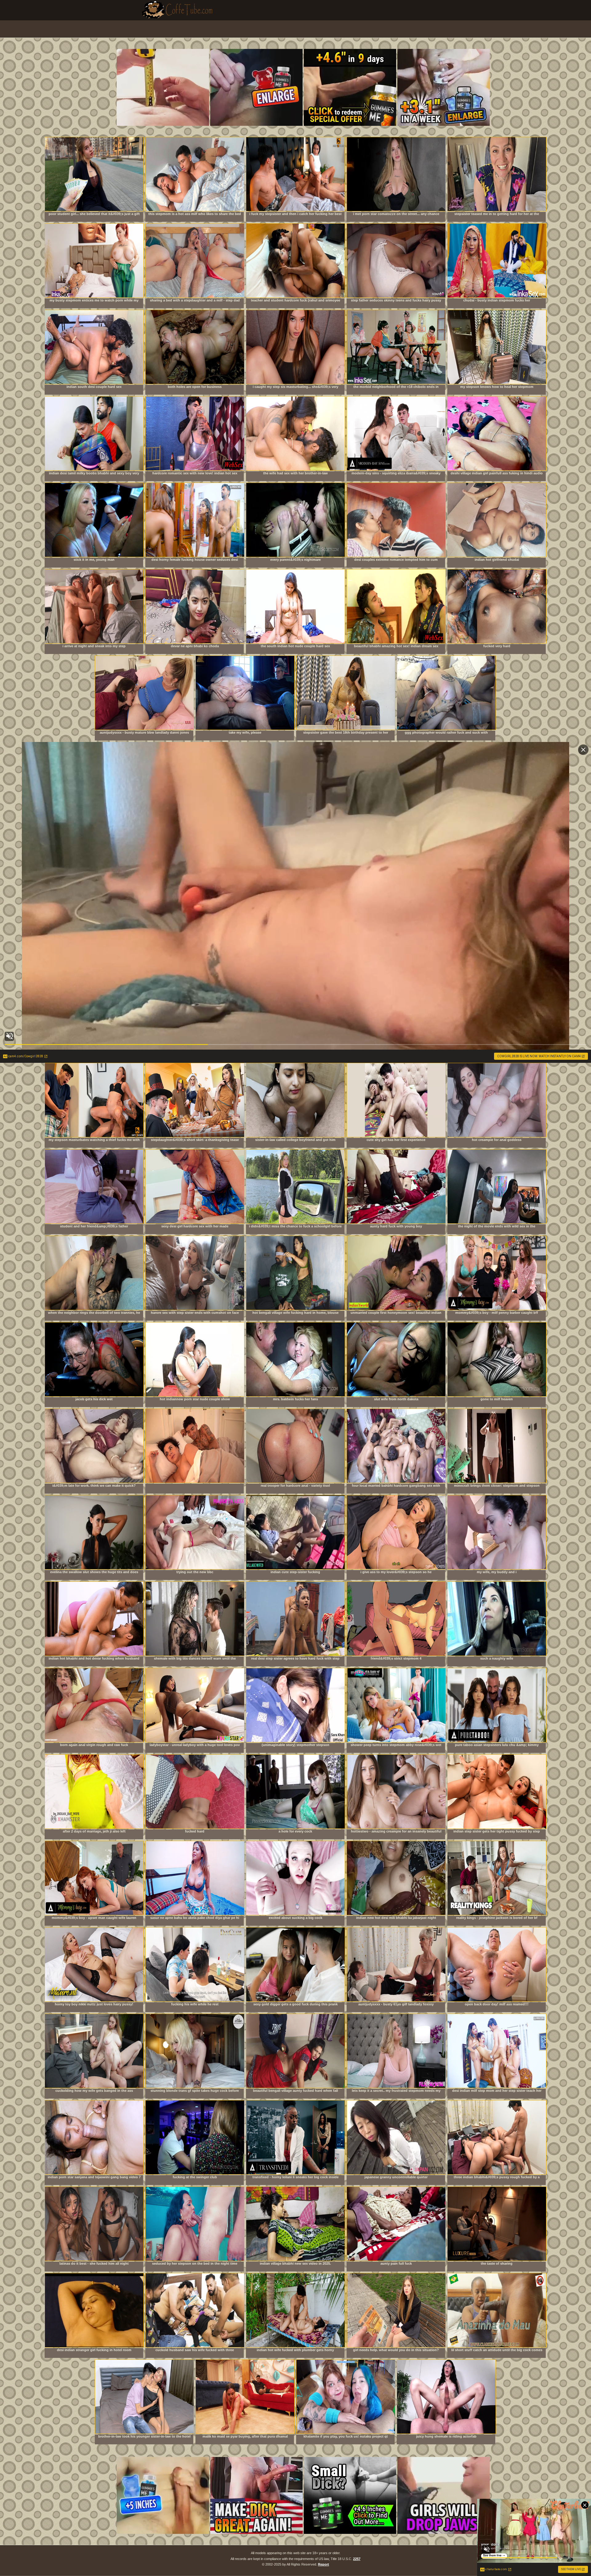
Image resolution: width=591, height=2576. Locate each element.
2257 (357, 2559)
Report (324, 2564)
